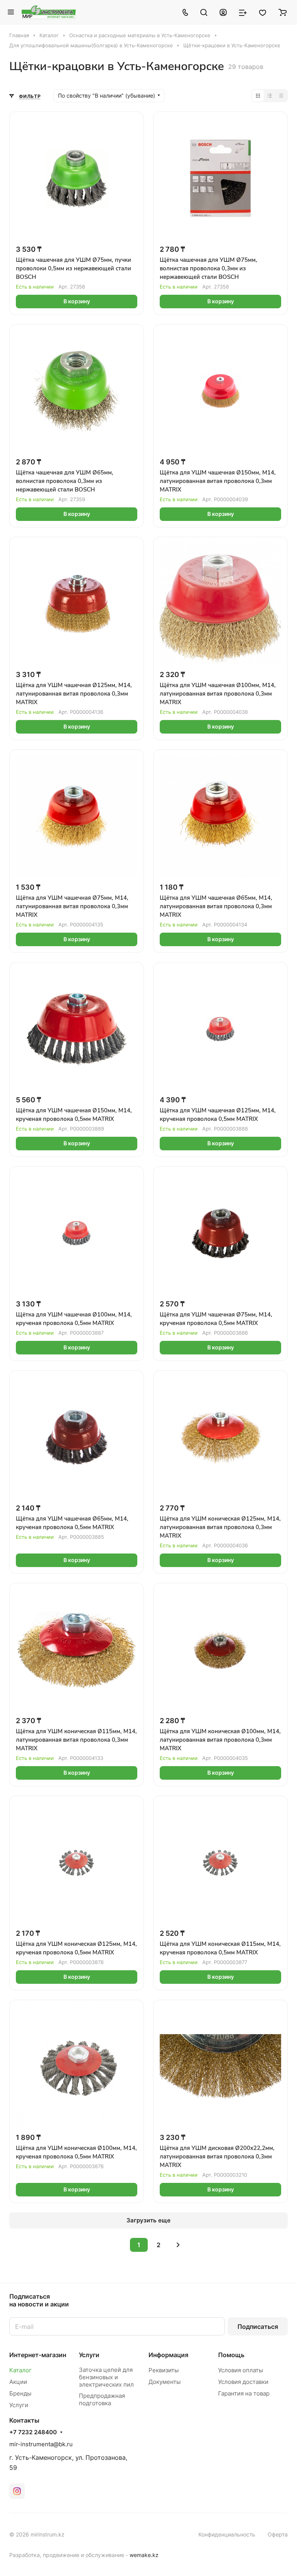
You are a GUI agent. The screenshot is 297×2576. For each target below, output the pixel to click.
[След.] (178, 2245)
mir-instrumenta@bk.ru (41, 2444)
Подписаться (258, 2327)
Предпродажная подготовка (102, 2399)
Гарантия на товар (244, 2393)
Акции (18, 2382)
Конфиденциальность (227, 2534)
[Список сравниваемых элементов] (243, 12)
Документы (165, 2382)
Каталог (20, 2370)
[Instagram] (17, 2491)
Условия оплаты (241, 2370)
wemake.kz (144, 2555)
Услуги (19, 2405)
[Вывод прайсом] (281, 96)
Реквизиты (164, 2370)
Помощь (231, 2355)
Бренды (20, 2393)
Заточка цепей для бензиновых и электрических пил (106, 2377)
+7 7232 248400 (33, 2432)
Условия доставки (243, 2382)
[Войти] (223, 12)
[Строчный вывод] (270, 96)
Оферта (278, 2534)
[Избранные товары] (263, 12)
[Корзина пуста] (282, 12)
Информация (168, 2355)
